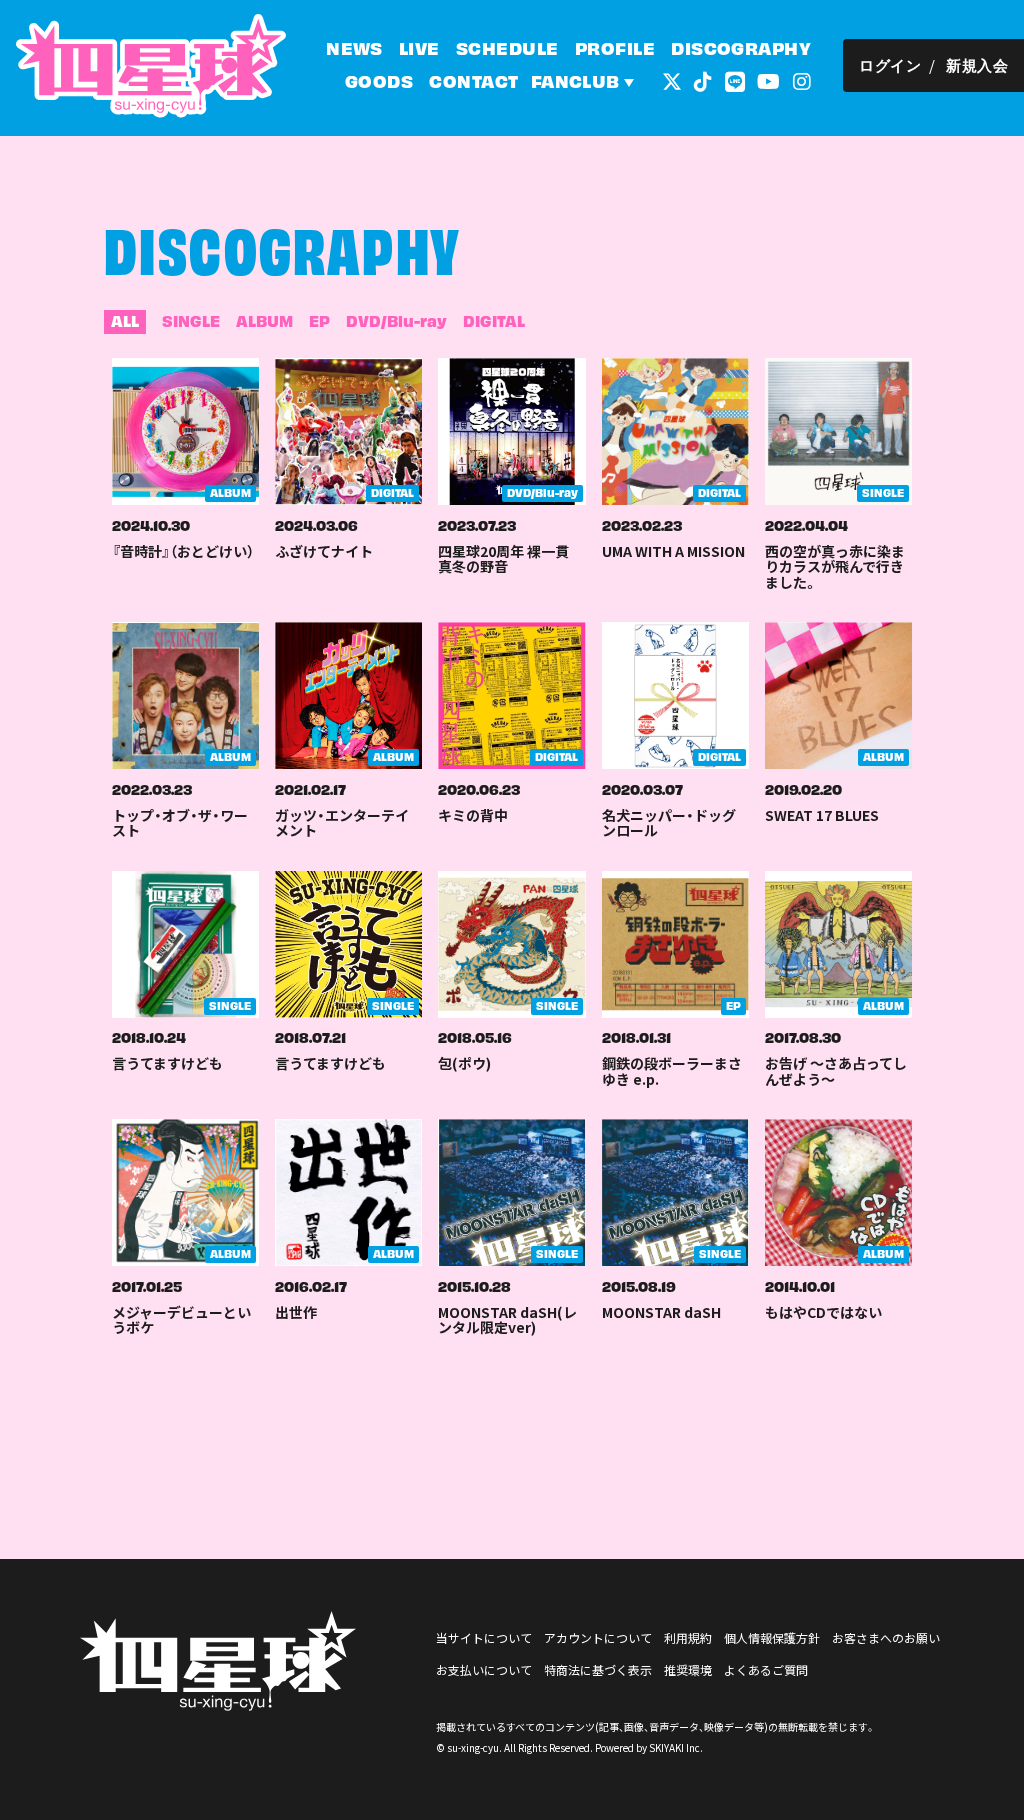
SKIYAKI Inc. (676, 1747)
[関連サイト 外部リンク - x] (672, 79)
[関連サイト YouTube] (768, 79)
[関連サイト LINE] (735, 79)
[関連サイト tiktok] (703, 79)
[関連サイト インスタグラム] (802, 79)
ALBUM (264, 320)
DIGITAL (494, 320)
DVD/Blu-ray (396, 320)
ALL (125, 320)
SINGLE (191, 320)
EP (319, 320)
